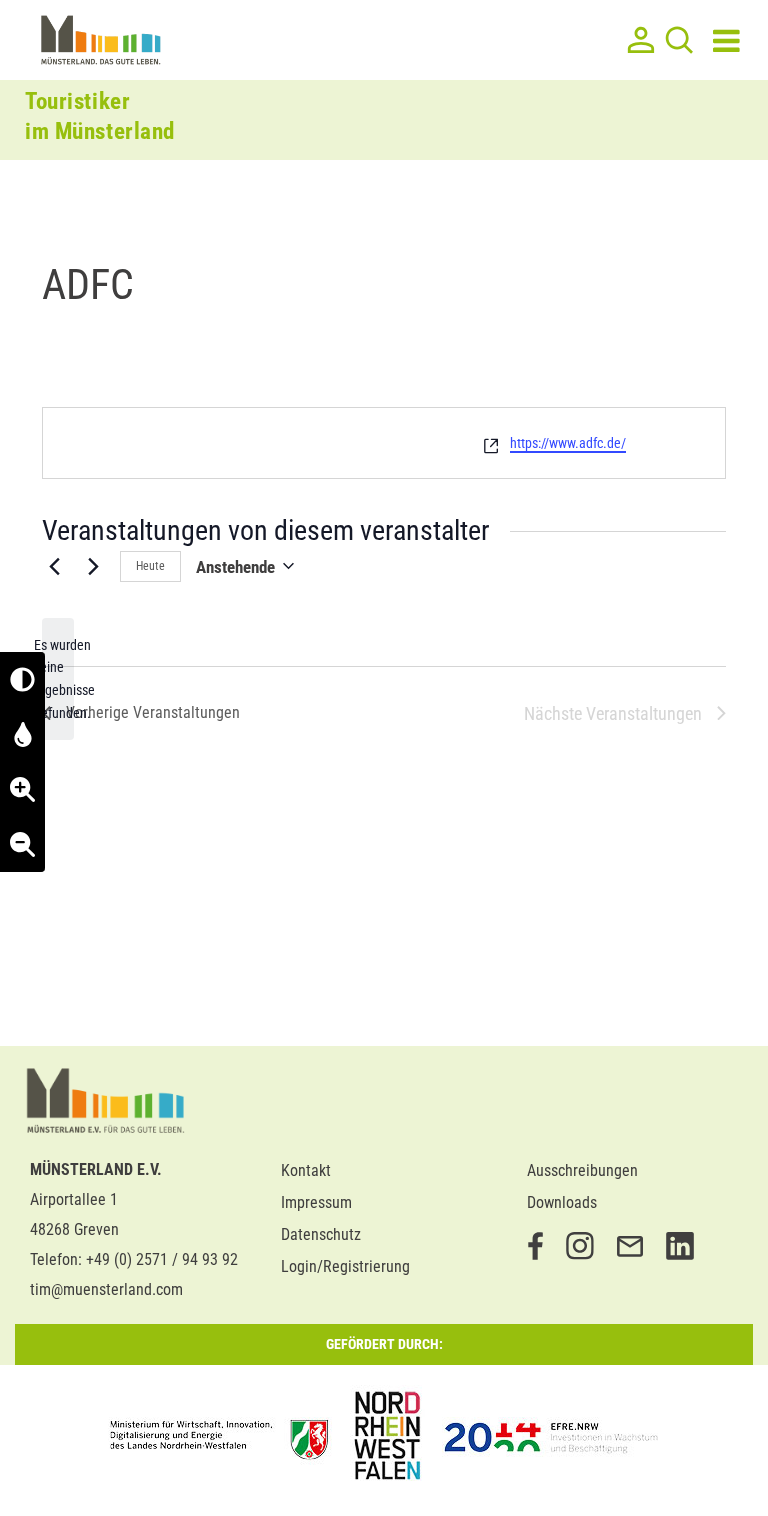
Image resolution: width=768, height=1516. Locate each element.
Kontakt (306, 1170)
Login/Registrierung (345, 1266)
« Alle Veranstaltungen (144, 392)
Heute (150, 566)
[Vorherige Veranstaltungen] (54, 566)
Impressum (316, 1202)
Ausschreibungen (582, 1170)
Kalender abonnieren (635, 782)
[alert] (58, 679)
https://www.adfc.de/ (568, 443)
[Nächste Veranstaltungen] (93, 566)
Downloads (562, 1202)
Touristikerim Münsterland (100, 116)
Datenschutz (321, 1234)
